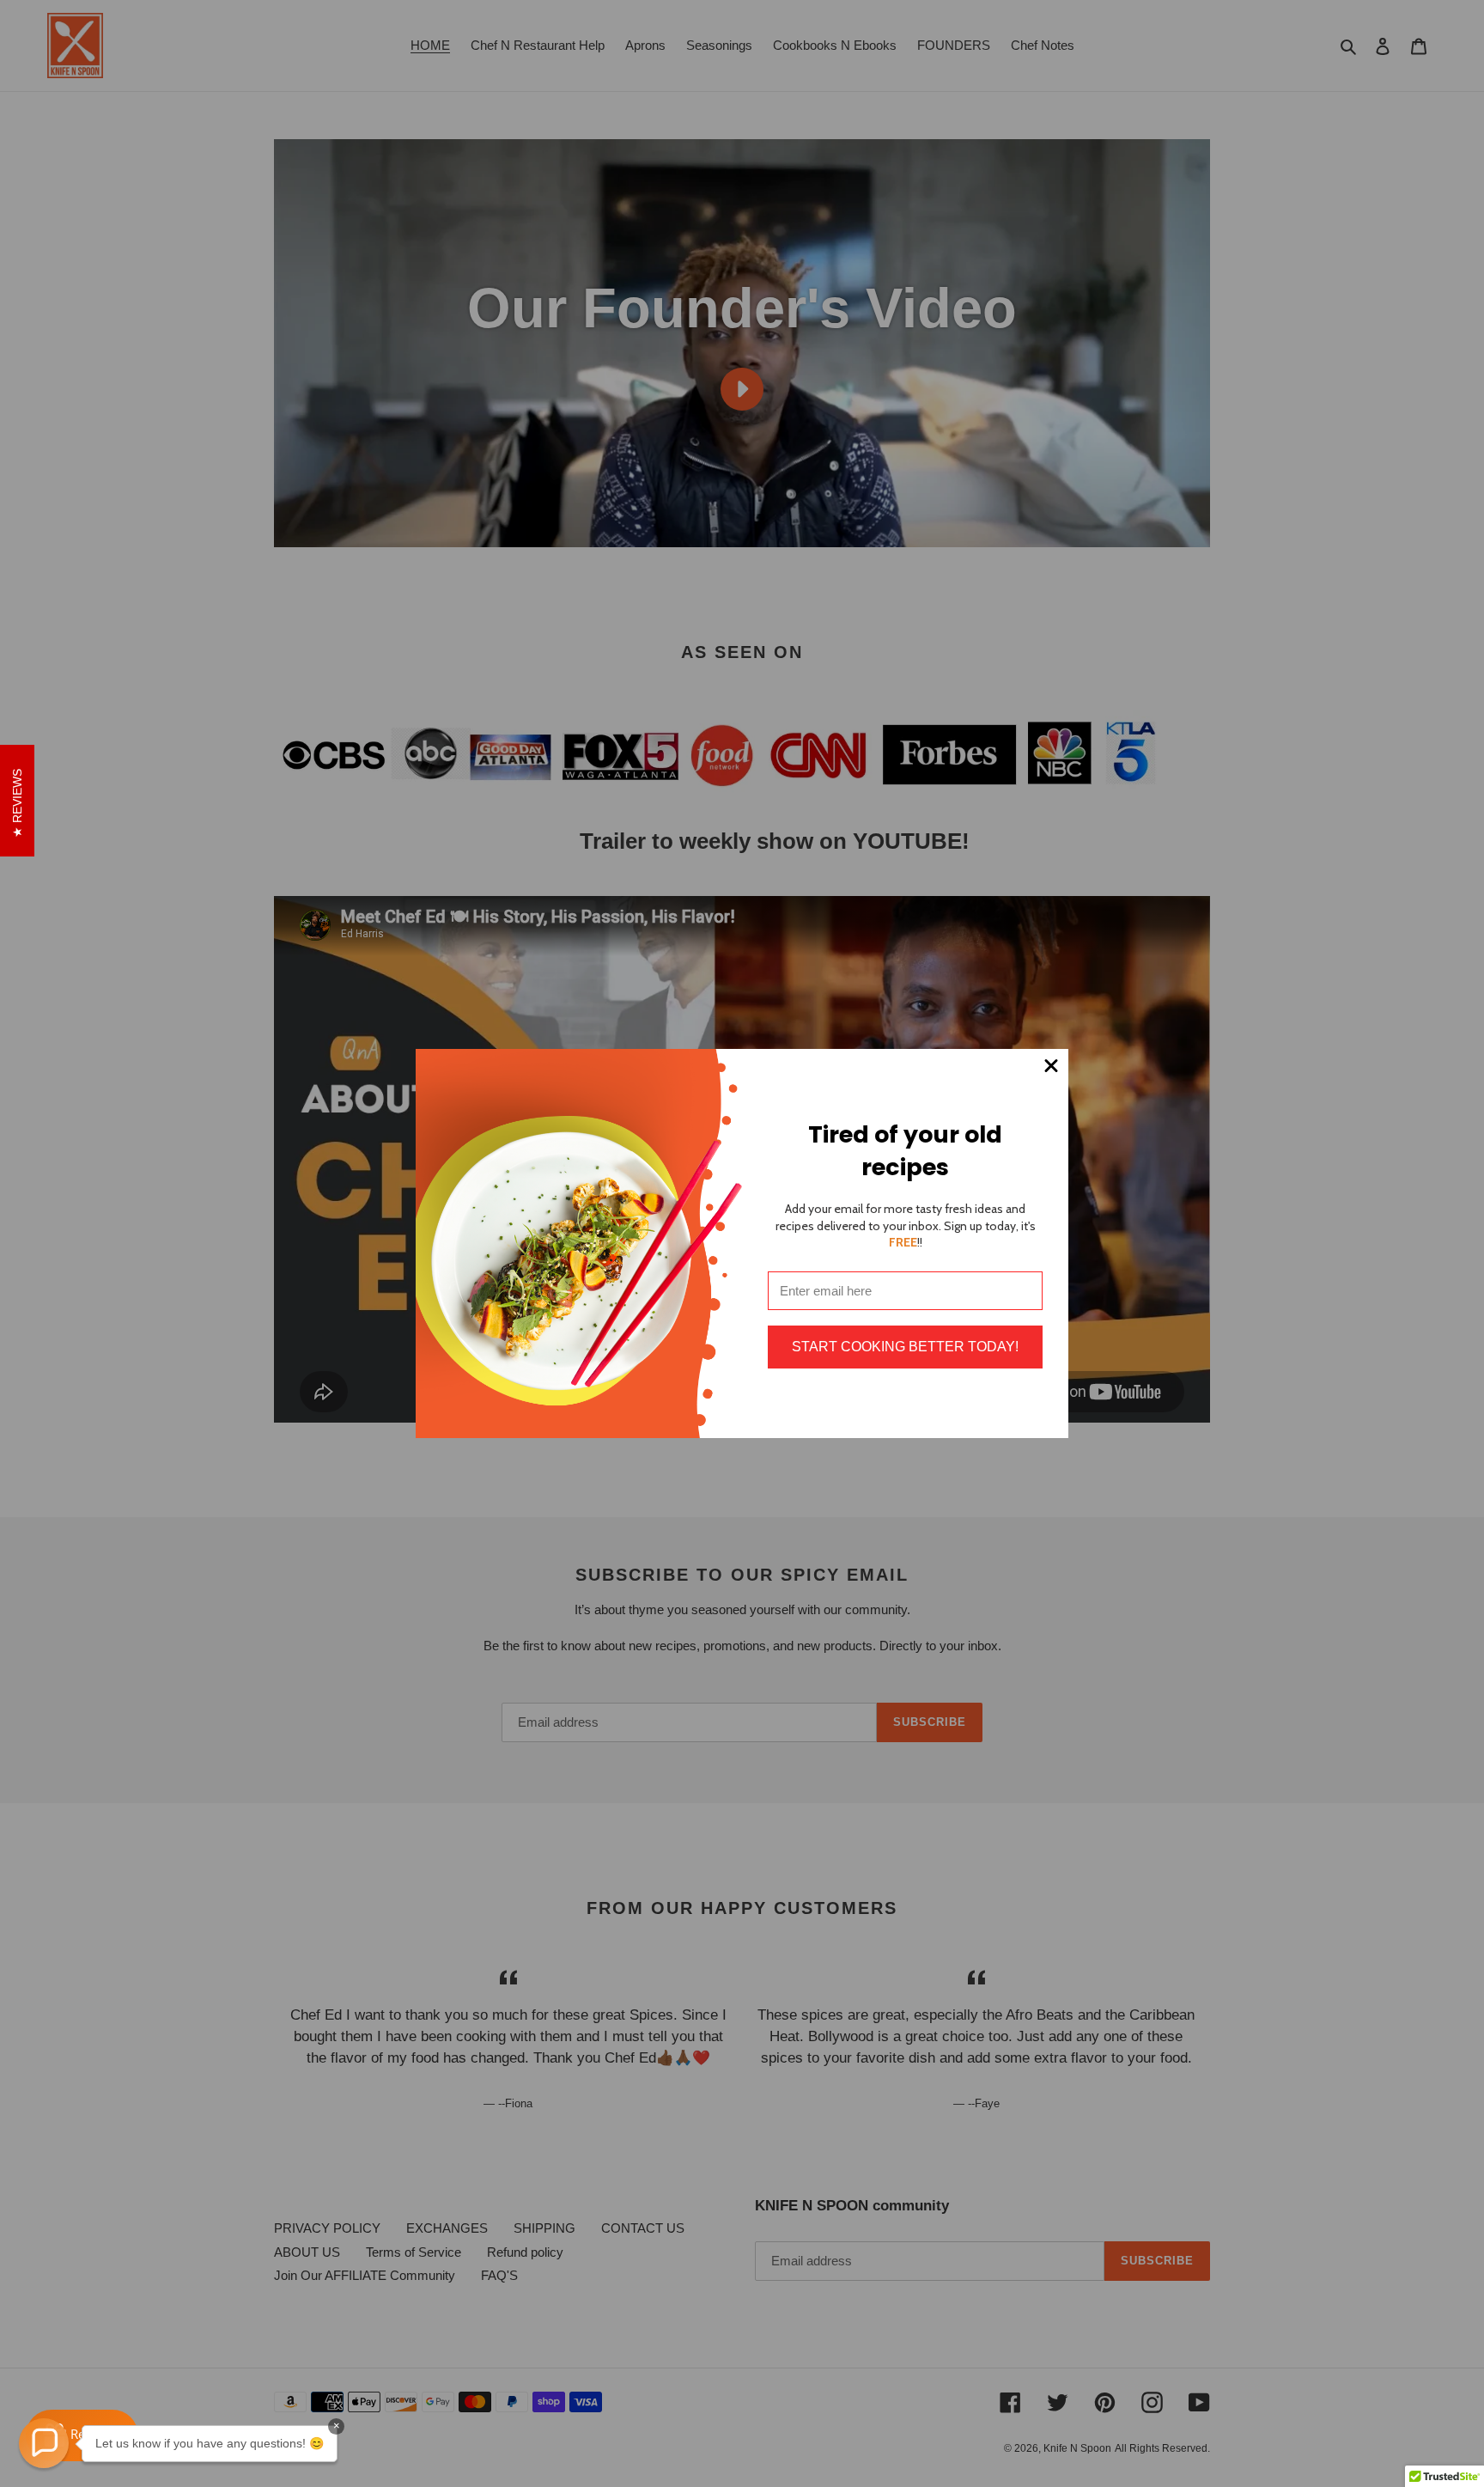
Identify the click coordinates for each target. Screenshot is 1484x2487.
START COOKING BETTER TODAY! (905, 1347)
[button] (44, 2443)
